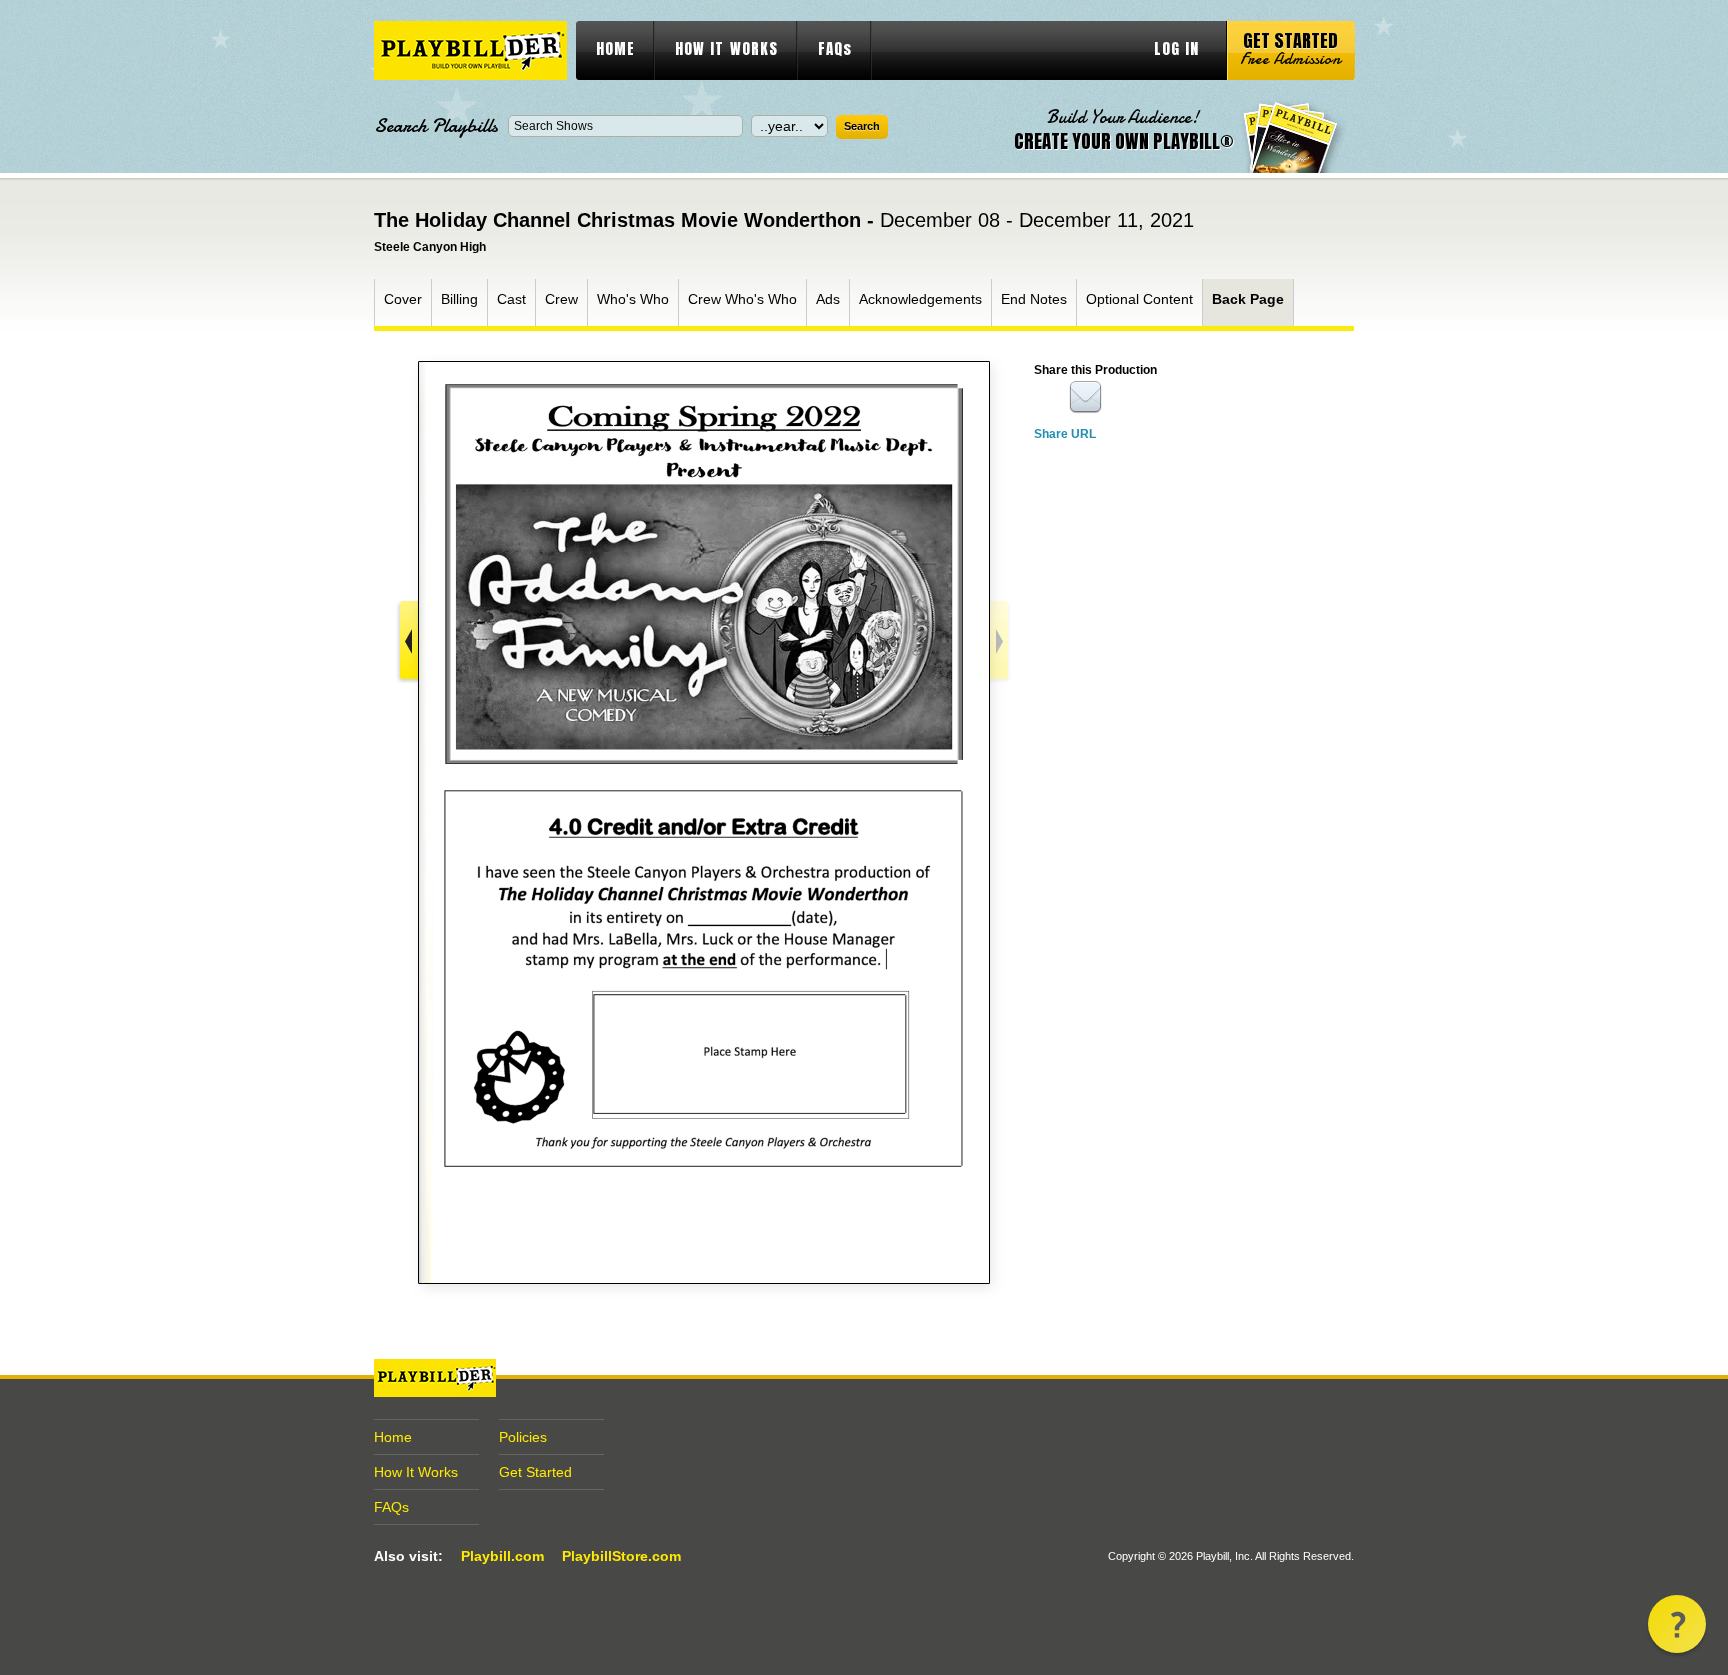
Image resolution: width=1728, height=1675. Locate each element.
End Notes (1034, 299)
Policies (523, 1437)
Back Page (1248, 299)
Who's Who (633, 299)
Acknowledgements (920, 299)
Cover (403, 299)
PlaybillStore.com (621, 1556)
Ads (828, 299)
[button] (1677, 1624)
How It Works (416, 1472)
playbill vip (470, 50)
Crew (561, 299)
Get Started (535, 1472)
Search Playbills (436, 126)
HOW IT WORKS (726, 48)
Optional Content (1139, 299)
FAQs (835, 48)
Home (393, 1437)
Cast (511, 299)
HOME (615, 48)
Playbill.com (502, 1556)
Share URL (1065, 434)
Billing (459, 299)
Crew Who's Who (742, 299)
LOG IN (1176, 48)
